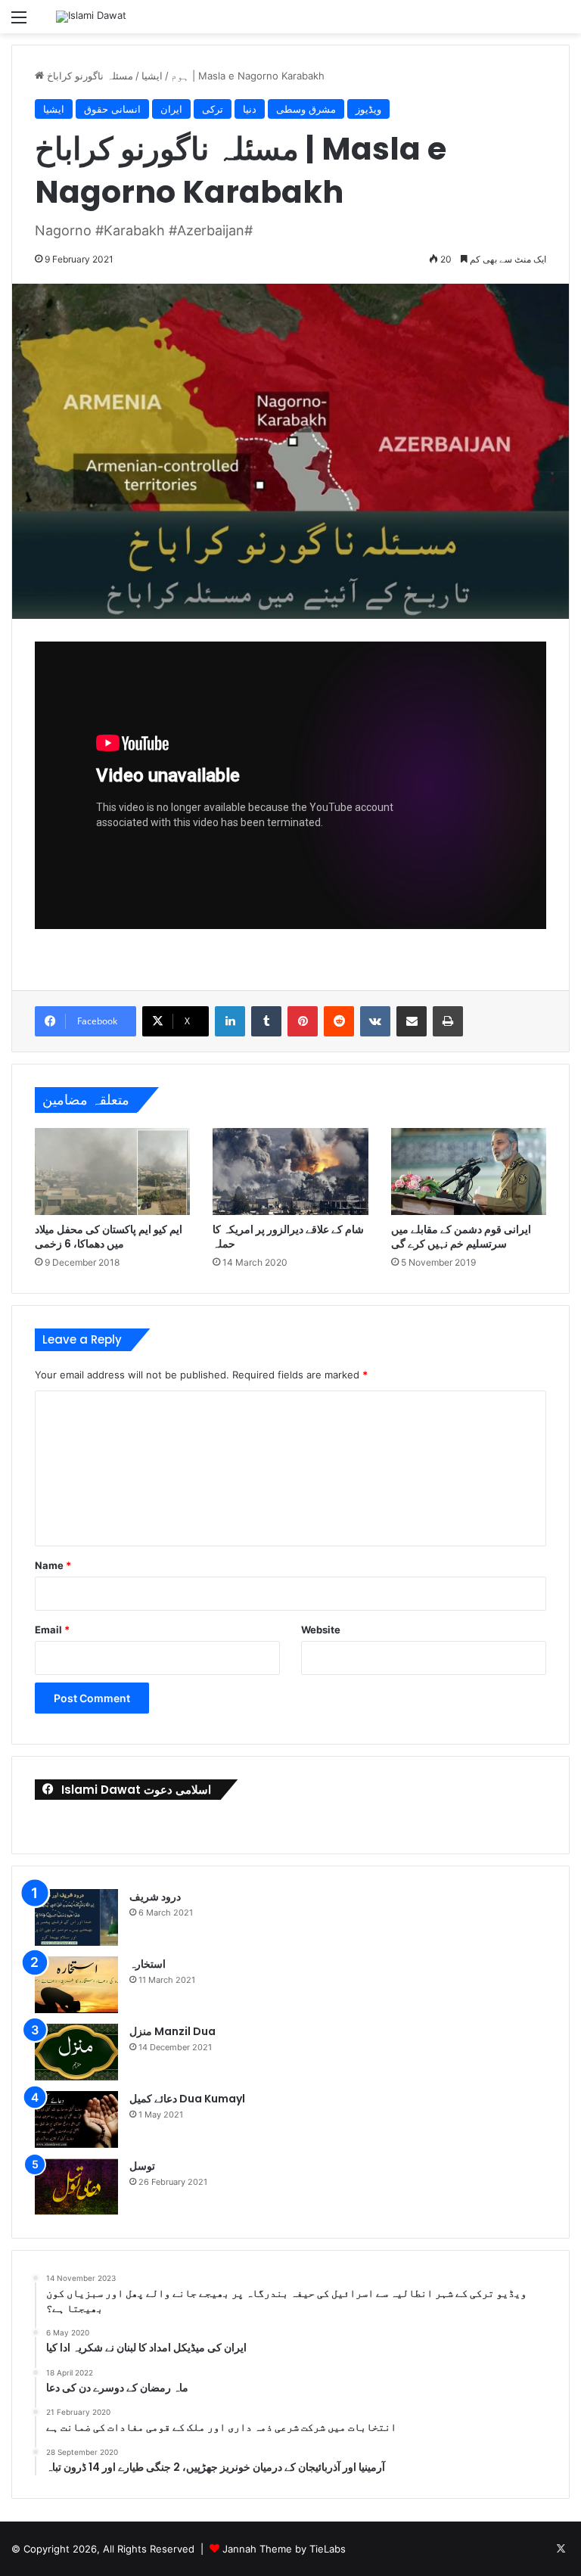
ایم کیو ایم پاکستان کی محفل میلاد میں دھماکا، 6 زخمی (109, 1237)
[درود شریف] (76, 1917)
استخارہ (148, 1964)
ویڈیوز (368, 109)
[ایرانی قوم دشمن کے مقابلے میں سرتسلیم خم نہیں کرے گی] (469, 1172)
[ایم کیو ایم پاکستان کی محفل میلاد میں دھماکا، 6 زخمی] (112, 1171)
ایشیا (152, 76)
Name (53, 1565)
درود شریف (155, 1897)
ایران (171, 109)
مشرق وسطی (306, 109)
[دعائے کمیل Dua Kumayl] (76, 2119)
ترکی (213, 109)
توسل (142, 2166)
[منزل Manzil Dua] (76, 2052)
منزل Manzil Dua (172, 2031)
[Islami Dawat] (91, 17)
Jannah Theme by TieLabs (284, 2549)
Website (321, 1630)
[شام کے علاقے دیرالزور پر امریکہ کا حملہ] (290, 1172)
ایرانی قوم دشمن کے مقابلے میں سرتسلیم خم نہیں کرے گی (461, 1237)
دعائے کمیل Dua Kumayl (187, 2099)
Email (52, 1630)
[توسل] (76, 2187)
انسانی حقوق (112, 109)
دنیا (250, 109)
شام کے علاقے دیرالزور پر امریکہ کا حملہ (288, 1237)
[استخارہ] (76, 1985)
